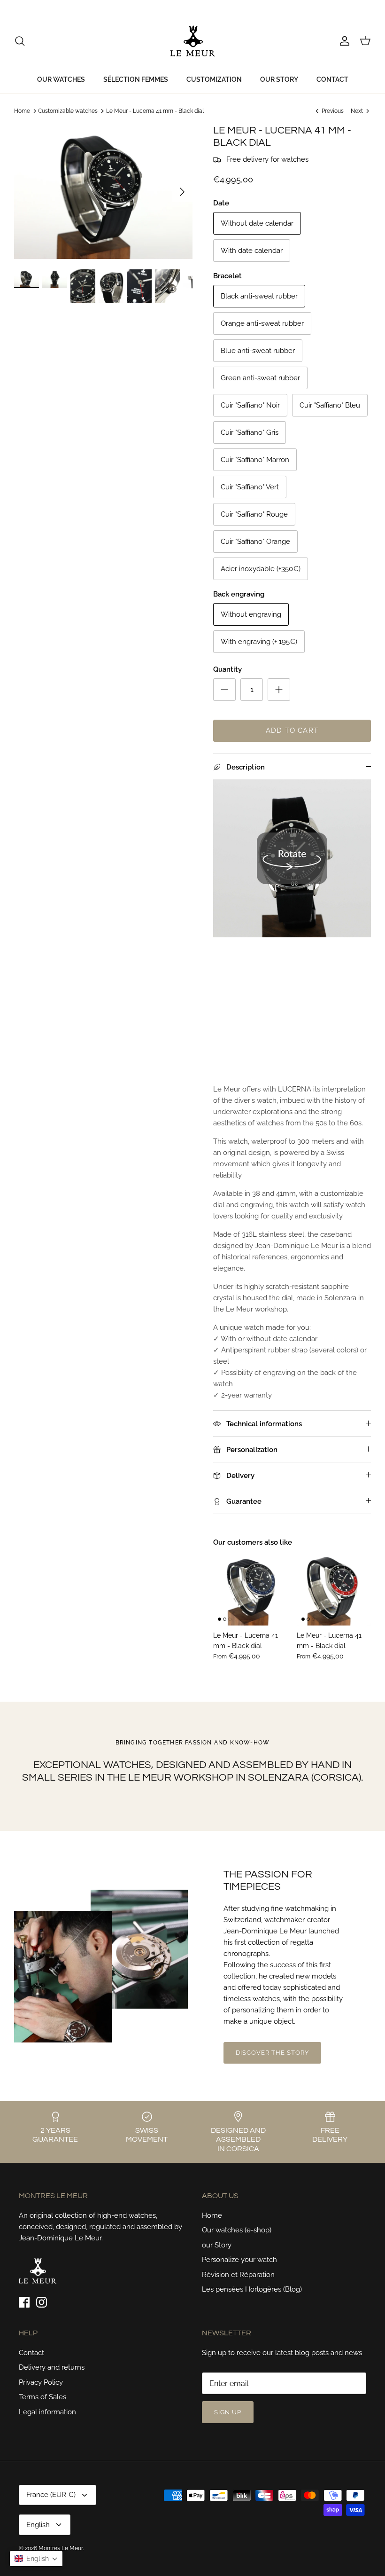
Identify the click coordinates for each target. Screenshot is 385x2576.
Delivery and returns (52, 2367)
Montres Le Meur (61, 2548)
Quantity (227, 669)
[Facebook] (18, 8)
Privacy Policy (41, 2382)
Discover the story (273, 2053)
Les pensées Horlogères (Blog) (252, 2289)
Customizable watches (68, 111)
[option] (103, 192)
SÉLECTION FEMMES (136, 79)
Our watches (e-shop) (237, 2230)
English (353, 8)
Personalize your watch (239, 2260)
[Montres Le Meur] (193, 41)
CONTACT (332, 79)
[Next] (182, 192)
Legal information (47, 2412)
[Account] (343, 41)
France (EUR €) (310, 8)
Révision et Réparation (238, 2275)
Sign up (228, 2412)
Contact (31, 2353)
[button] (36, 2559)
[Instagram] (31, 8)
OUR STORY (279, 79)
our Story (217, 2245)
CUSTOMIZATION (214, 79)
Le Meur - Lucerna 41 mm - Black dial (155, 111)
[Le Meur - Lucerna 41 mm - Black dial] (250, 1588)
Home (22, 111)
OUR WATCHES (61, 79)
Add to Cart (292, 730)
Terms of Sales (42, 2397)
